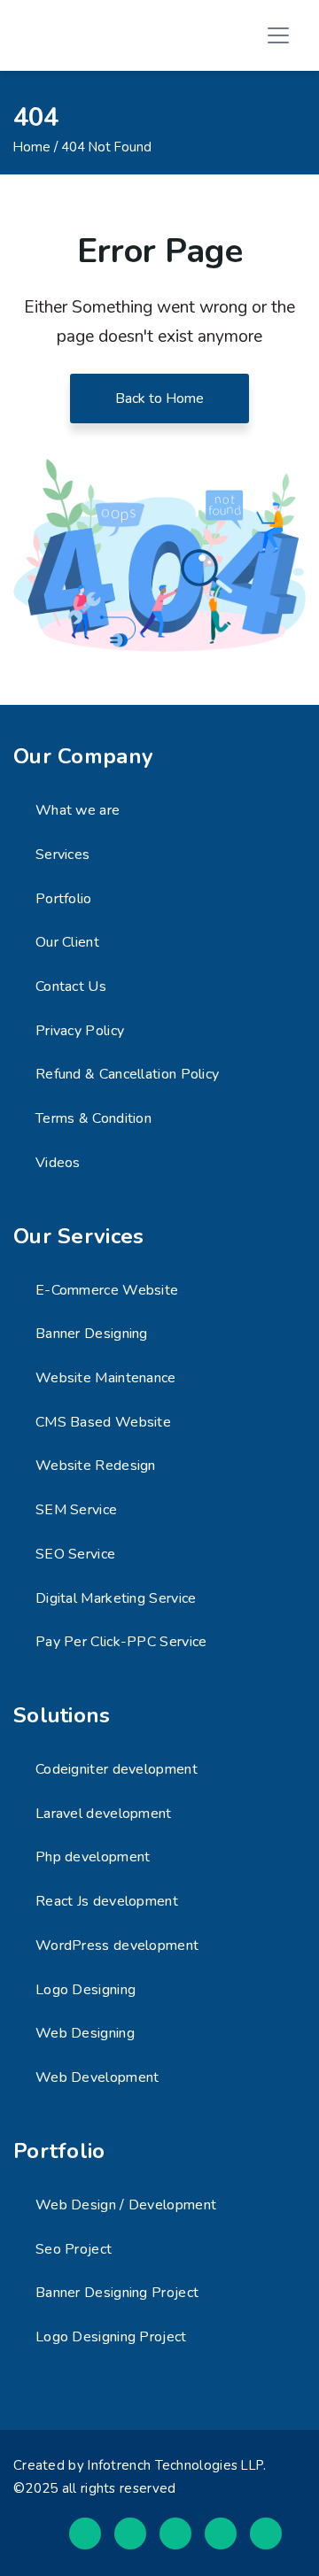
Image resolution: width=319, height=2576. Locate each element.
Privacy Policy (80, 1031)
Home (32, 147)
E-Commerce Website (107, 1290)
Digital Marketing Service (116, 1598)
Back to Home (159, 398)
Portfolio (64, 899)
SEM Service (76, 1510)
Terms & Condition (93, 1118)
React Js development (107, 1901)
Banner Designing (92, 1334)
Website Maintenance (106, 1378)
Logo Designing (86, 1990)
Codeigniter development (117, 1769)
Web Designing (85, 2033)
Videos (58, 1163)
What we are (78, 810)
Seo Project (74, 2249)
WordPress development (117, 1946)
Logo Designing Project (111, 2337)
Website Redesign (96, 1466)
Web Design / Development (126, 2205)
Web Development (97, 2077)
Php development (93, 1857)
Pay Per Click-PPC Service (121, 1642)
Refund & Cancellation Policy (127, 1074)
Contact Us (71, 986)
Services (62, 855)
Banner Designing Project (117, 2293)
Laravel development (104, 1814)
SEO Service (75, 1554)
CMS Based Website (103, 1422)
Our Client (67, 942)
